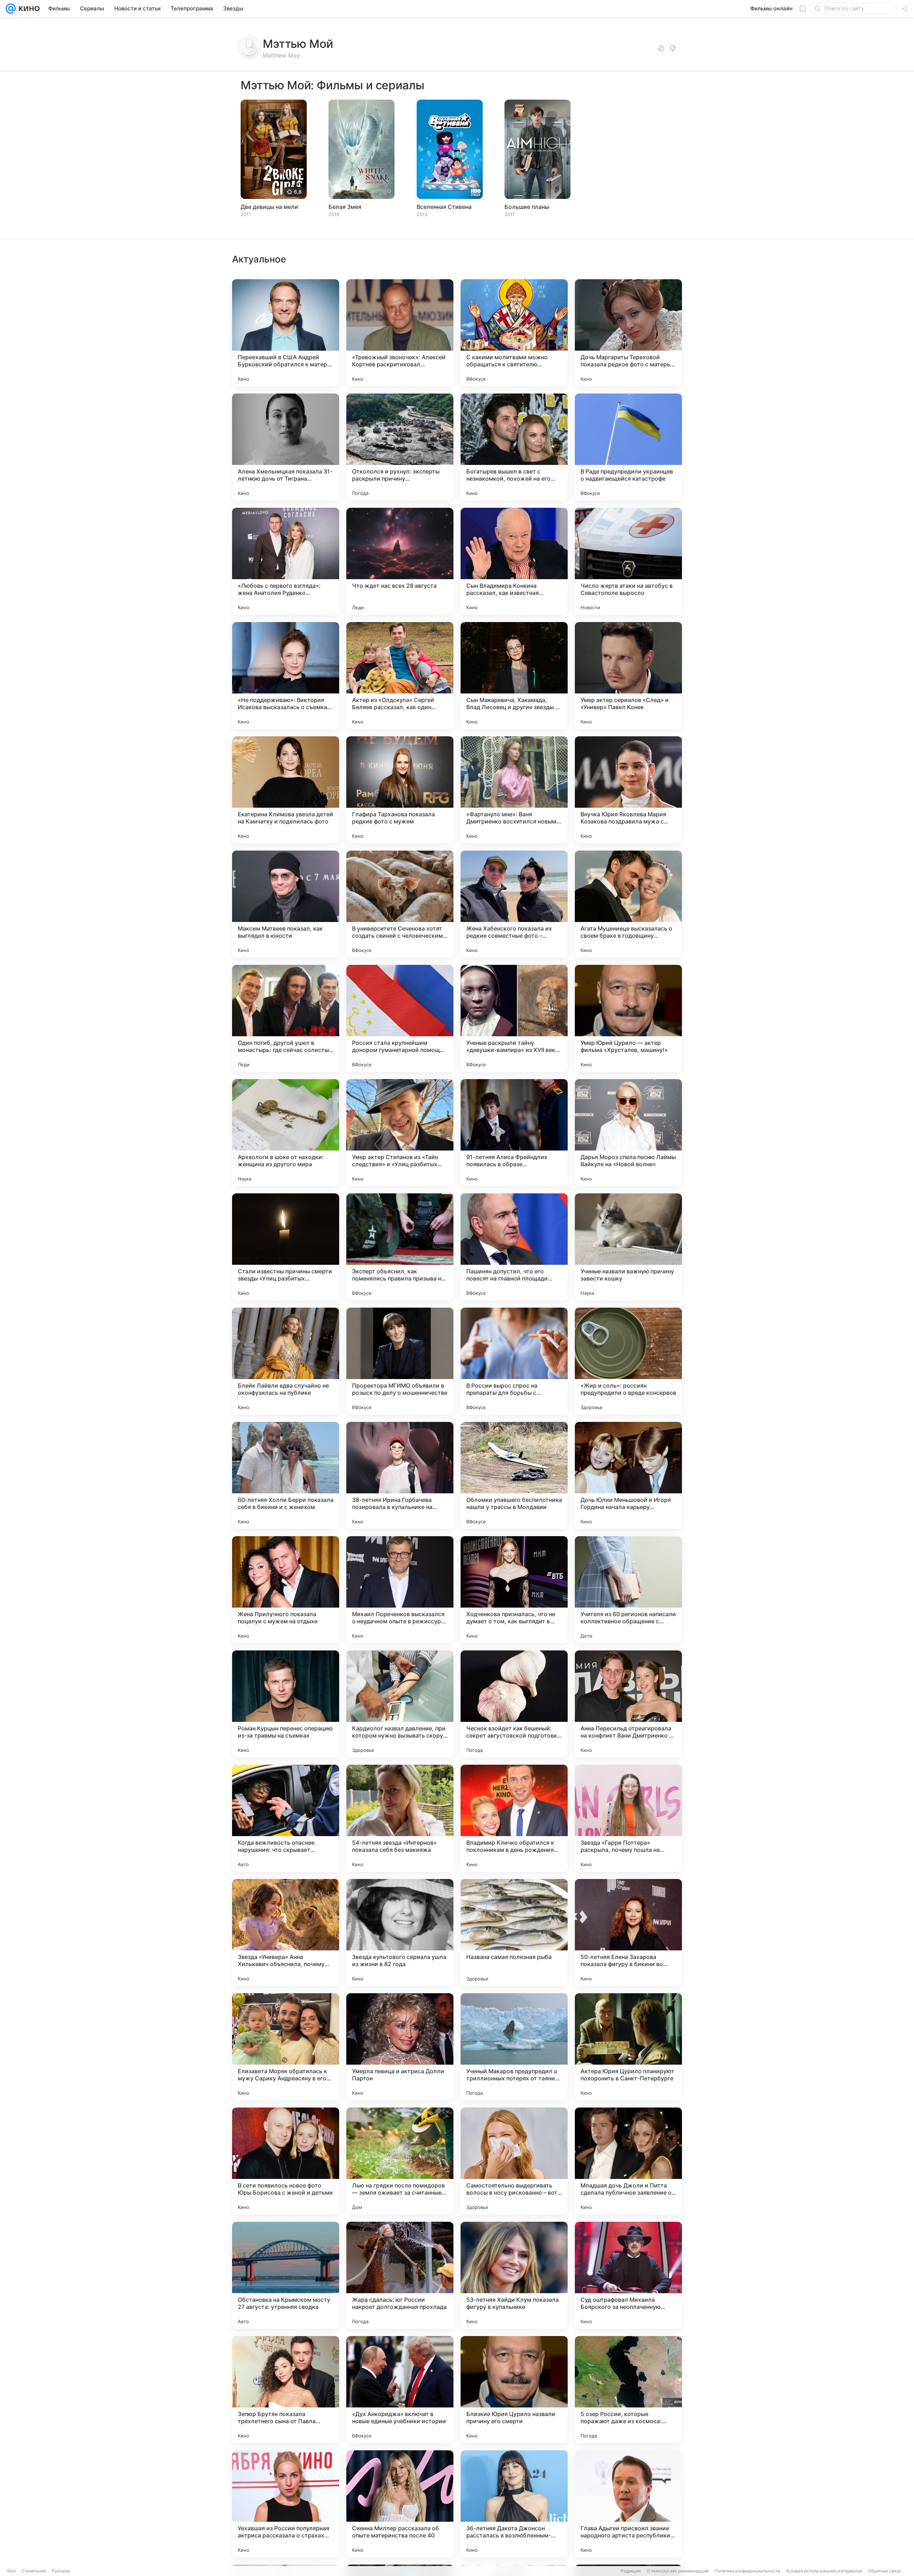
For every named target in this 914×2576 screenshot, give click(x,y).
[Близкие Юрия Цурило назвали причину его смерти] (514, 2390)
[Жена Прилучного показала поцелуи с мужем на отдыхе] (286, 1590)
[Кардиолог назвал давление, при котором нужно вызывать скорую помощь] (400, 1704)
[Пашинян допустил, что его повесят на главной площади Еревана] (514, 1247)
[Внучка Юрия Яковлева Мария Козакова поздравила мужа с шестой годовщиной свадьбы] (628, 790)
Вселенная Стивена (444, 207)
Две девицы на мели (269, 207)
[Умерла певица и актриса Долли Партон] (400, 2047)
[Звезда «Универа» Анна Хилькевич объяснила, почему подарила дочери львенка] (286, 1933)
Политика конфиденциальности (747, 2571)
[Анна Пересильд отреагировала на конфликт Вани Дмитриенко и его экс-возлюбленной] (628, 1704)
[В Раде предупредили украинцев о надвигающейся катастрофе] (628, 447)
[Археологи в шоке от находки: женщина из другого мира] (286, 1133)
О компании (34, 2571)
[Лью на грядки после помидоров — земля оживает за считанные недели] (400, 2161)
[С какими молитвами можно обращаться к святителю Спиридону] (514, 333)
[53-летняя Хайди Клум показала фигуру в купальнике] (514, 2275)
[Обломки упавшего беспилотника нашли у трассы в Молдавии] (514, 1475)
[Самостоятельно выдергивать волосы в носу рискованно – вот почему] (514, 2161)
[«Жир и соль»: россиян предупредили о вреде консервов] (628, 1361)
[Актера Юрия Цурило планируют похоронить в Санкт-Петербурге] (628, 2047)
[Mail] (11, 9)
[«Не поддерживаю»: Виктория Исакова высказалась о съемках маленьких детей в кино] (286, 676)
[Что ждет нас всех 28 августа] (400, 561)
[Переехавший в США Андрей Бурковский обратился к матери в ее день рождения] (286, 333)
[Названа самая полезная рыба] (514, 1933)
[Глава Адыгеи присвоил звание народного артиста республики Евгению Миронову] (628, 2504)
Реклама (61, 2571)
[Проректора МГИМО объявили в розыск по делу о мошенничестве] (400, 1361)
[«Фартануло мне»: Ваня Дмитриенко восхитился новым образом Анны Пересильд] (514, 790)
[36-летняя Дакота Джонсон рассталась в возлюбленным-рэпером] (514, 2504)
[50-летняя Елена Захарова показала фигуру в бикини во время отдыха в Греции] (628, 1933)
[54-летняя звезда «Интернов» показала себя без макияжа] (400, 1818)
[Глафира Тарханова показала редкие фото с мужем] (400, 790)
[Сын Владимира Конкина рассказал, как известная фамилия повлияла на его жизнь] (514, 561)
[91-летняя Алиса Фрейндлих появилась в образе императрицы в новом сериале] (514, 1133)
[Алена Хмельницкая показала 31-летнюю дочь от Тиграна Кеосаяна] (286, 447)
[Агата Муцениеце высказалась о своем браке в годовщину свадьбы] (628, 904)
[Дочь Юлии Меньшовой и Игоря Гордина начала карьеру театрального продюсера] (628, 1475)
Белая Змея (345, 207)
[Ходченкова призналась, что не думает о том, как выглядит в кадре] (514, 1590)
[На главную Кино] (28, 9)
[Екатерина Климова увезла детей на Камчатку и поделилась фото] (286, 790)
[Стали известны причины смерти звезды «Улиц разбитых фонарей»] (286, 1247)
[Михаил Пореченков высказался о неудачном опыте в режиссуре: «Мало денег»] (400, 1590)
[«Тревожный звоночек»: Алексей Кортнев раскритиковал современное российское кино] (400, 333)
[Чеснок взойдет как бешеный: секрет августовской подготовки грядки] (514, 1704)
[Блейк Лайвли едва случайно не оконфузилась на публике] (286, 1361)
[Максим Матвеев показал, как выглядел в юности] (286, 904)
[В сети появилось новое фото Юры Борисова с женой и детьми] (286, 2161)
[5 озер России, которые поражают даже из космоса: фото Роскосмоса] (628, 2390)
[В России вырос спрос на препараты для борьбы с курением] (514, 1361)
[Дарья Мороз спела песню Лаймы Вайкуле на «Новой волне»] (628, 1133)
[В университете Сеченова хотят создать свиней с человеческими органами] (400, 904)
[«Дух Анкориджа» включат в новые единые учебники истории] (400, 2390)
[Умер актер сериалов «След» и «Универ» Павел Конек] (628, 676)
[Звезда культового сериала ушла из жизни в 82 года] (400, 1933)
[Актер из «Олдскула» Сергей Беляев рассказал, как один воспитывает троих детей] (400, 676)
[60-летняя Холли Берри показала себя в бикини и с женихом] (286, 1475)
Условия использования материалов (824, 2571)
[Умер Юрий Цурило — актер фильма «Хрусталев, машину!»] (628, 1018)
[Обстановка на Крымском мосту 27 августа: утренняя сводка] (286, 2275)
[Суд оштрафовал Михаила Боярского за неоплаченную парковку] (628, 2275)
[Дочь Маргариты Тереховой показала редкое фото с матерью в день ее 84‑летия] (628, 333)
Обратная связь (885, 2571)
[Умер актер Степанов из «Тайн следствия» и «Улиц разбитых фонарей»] (400, 1133)
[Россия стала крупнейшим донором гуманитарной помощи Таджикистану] (400, 1018)
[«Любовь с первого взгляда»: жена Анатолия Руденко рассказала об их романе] (286, 561)
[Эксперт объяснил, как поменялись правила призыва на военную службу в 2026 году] (400, 1247)
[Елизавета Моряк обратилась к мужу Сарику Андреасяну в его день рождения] (286, 2047)
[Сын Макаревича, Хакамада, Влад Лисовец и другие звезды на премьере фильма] (514, 676)
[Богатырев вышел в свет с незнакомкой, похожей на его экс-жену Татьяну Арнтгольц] (514, 447)
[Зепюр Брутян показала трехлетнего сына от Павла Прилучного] (286, 2390)
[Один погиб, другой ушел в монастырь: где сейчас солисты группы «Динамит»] (286, 1018)
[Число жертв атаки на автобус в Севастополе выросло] (628, 561)
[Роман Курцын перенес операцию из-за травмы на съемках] (286, 1704)
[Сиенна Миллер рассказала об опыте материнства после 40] (400, 2504)
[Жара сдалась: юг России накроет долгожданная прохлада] (400, 2275)
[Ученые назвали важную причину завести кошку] (628, 1247)
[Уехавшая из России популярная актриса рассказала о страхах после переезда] (286, 2504)
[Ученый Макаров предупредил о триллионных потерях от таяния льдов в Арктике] (514, 2047)
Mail (11, 2571)
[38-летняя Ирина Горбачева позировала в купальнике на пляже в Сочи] (400, 1475)
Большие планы (527, 207)
